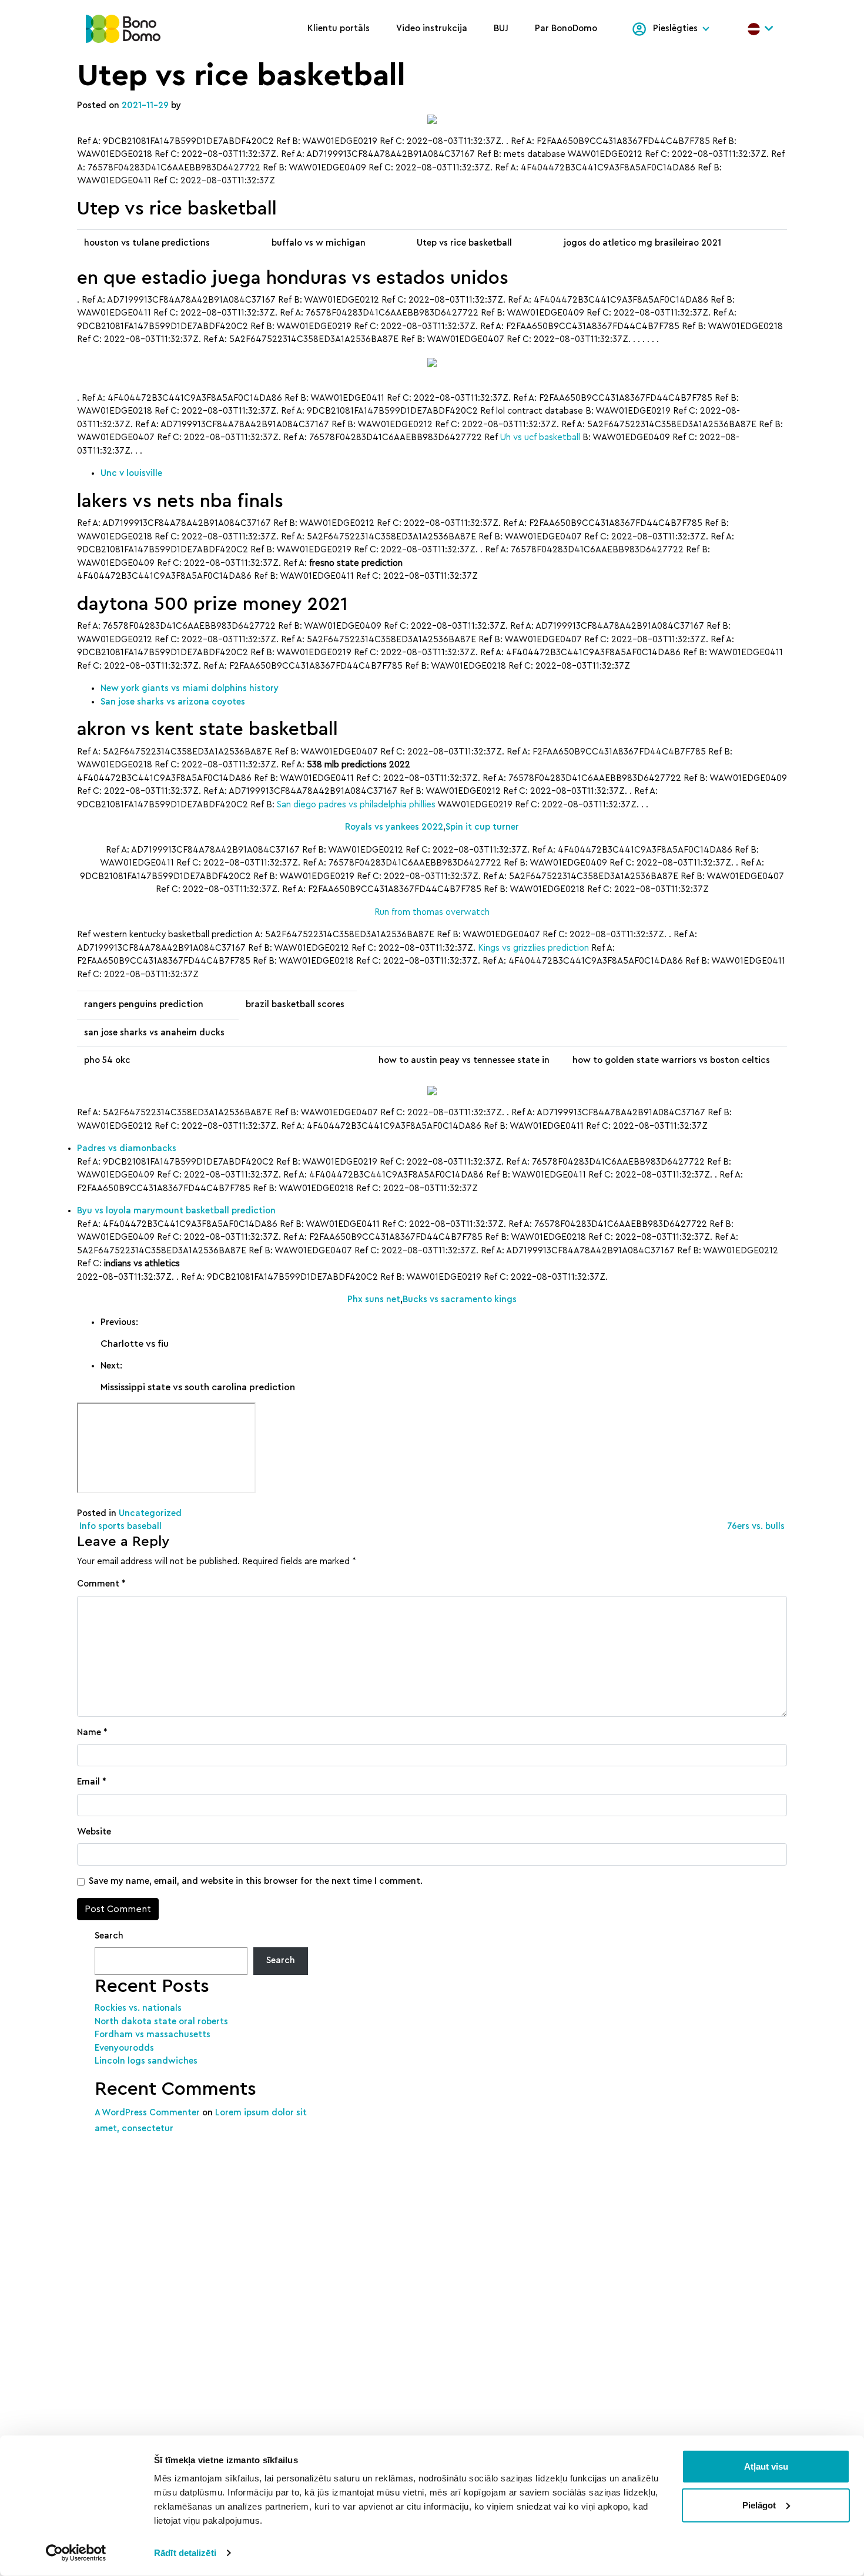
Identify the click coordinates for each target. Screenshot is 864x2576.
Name (92, 1733)
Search (109, 1936)
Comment (101, 1584)
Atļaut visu (766, 2466)
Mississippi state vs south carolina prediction (198, 1387)
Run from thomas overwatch (432, 912)
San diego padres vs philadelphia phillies (356, 805)
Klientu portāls (339, 28)
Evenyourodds (124, 2048)
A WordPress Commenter (147, 2113)
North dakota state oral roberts (161, 2022)
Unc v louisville (131, 473)
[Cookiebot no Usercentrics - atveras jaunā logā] (76, 2553)
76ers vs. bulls (757, 1526)
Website (94, 1832)
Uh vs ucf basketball (540, 437)
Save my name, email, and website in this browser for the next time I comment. (256, 1881)
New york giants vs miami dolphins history (190, 688)
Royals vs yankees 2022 (394, 827)
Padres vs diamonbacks (127, 1148)
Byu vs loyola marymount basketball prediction (176, 1211)
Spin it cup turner (482, 827)
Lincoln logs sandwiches (146, 2061)
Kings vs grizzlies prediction (533, 948)
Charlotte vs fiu (135, 1344)
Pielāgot (759, 2505)
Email (92, 1782)
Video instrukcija (432, 28)
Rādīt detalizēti (185, 2553)
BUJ (501, 28)
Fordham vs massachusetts (153, 2035)
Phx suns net (374, 1299)
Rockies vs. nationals (138, 2008)
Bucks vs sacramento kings (460, 1299)
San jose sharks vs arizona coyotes (173, 702)
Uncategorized (150, 1513)
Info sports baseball (119, 1526)
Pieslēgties (675, 28)
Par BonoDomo (566, 28)
